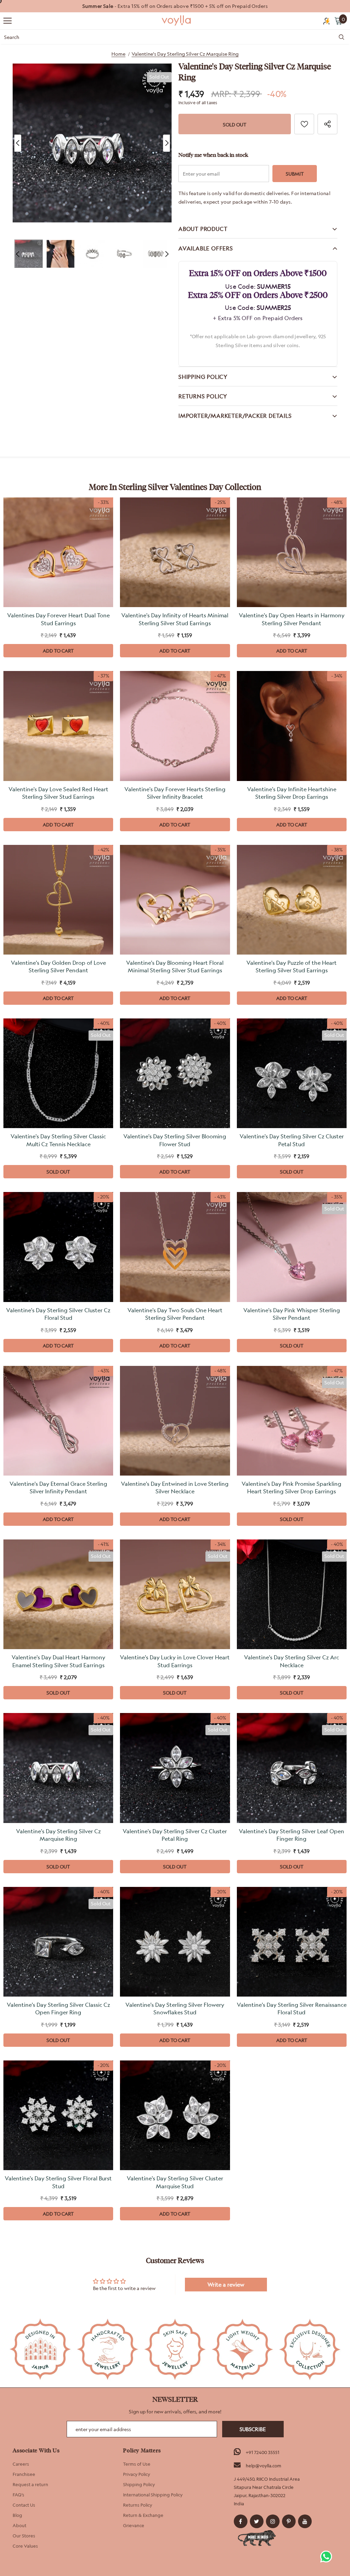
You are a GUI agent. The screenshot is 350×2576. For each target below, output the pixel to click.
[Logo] (177, 20)
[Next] (166, 143)
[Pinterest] (289, 2521)
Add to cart (58, 651)
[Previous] (18, 143)
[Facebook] (241, 2521)
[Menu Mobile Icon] (8, 21)
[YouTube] (305, 2521)
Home (118, 54)
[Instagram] (273, 2521)
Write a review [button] (226, 2285)
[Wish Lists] (304, 124)
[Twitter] (257, 2521)
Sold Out (58, 1172)
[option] (175, 6)
